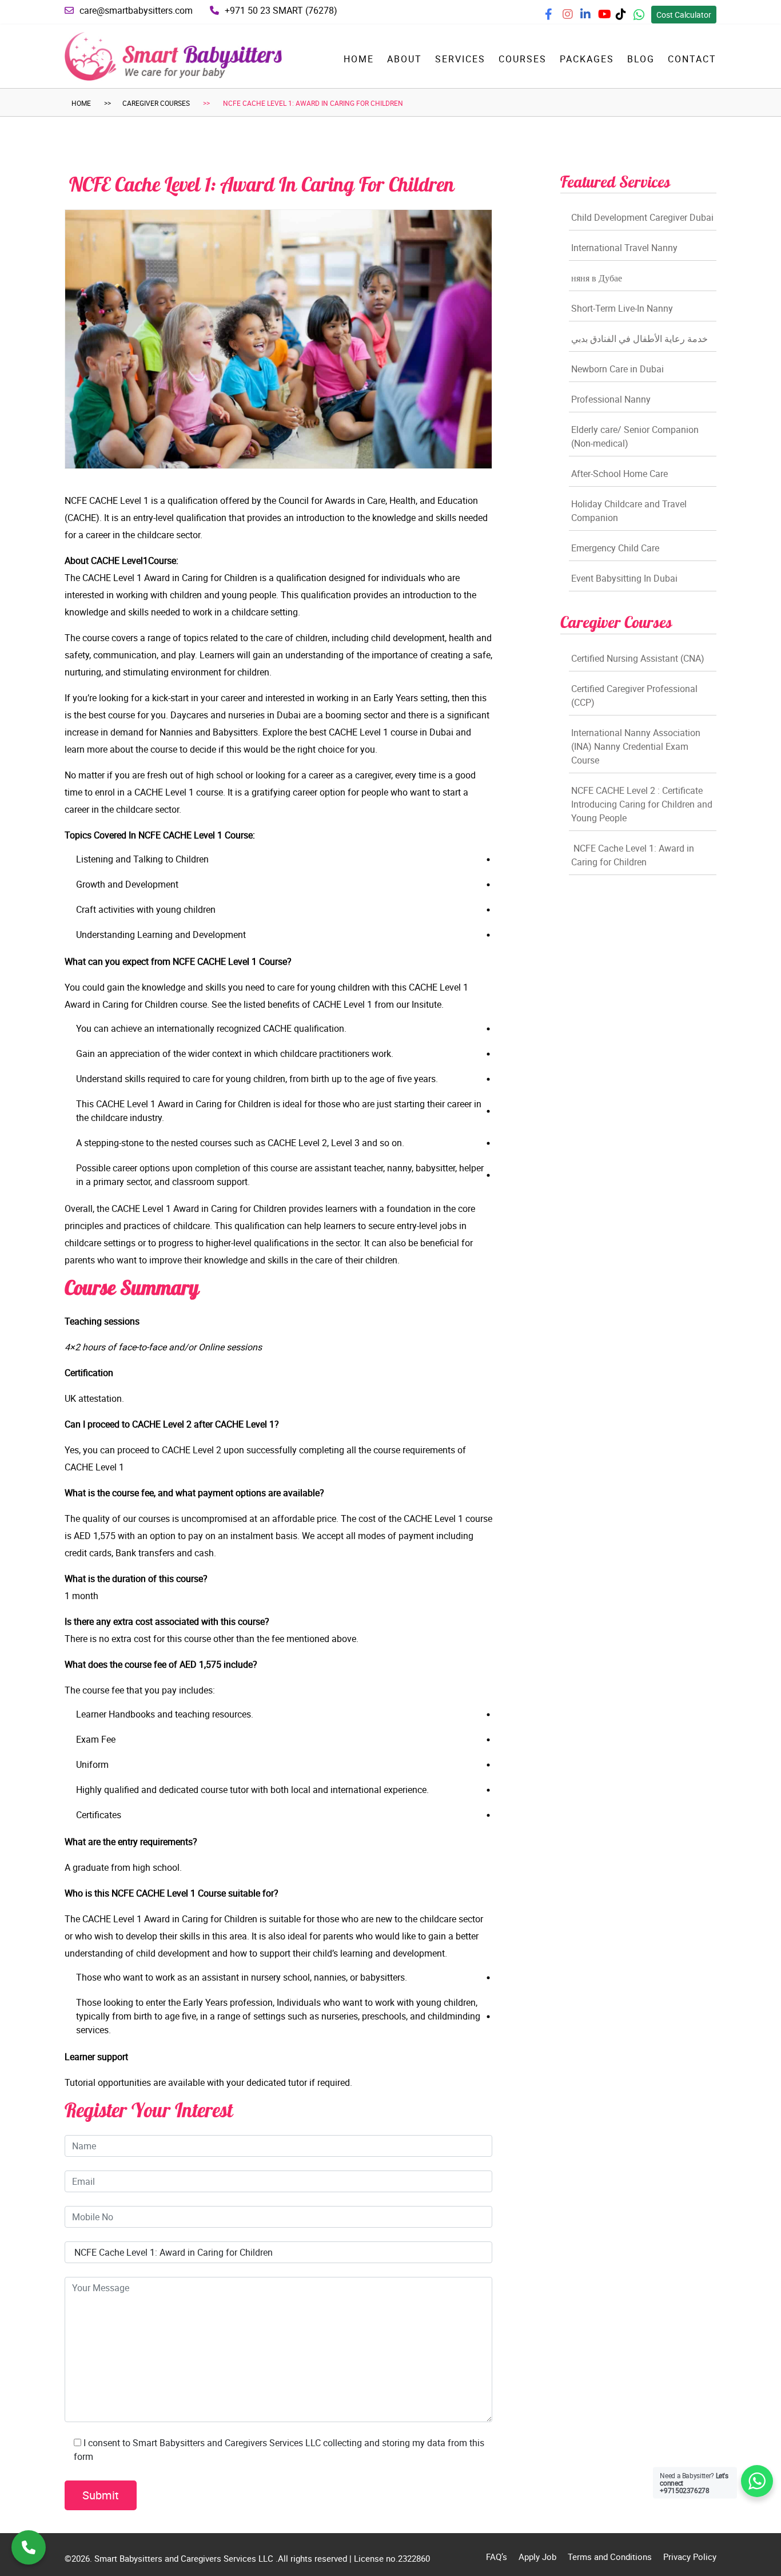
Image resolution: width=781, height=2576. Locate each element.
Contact (692, 59)
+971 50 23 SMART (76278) (281, 10)
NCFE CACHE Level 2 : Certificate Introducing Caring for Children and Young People (642, 804)
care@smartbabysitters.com (136, 10)
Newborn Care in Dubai (617, 369)
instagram (577, 18)
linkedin (593, 18)
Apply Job (537, 2557)
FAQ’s (497, 2557)
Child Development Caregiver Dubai (642, 217)
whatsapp (647, 18)
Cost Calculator (684, 15)
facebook (559, 18)
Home (359, 59)
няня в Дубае (597, 278)
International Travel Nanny (624, 248)
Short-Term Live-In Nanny (622, 308)
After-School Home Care (619, 474)
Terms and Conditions (610, 2557)
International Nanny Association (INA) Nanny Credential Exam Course (636, 746)
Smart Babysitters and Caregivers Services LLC (185, 2558)
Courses (523, 59)
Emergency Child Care (615, 548)
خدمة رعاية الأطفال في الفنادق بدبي (639, 339)
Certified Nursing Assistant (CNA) (638, 658)
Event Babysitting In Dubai (624, 578)
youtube (611, 18)
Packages (587, 59)
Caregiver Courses (156, 103)
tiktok (626, 18)
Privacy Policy (690, 2557)
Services (460, 59)
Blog (641, 59)
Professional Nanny (611, 399)
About (405, 59)
